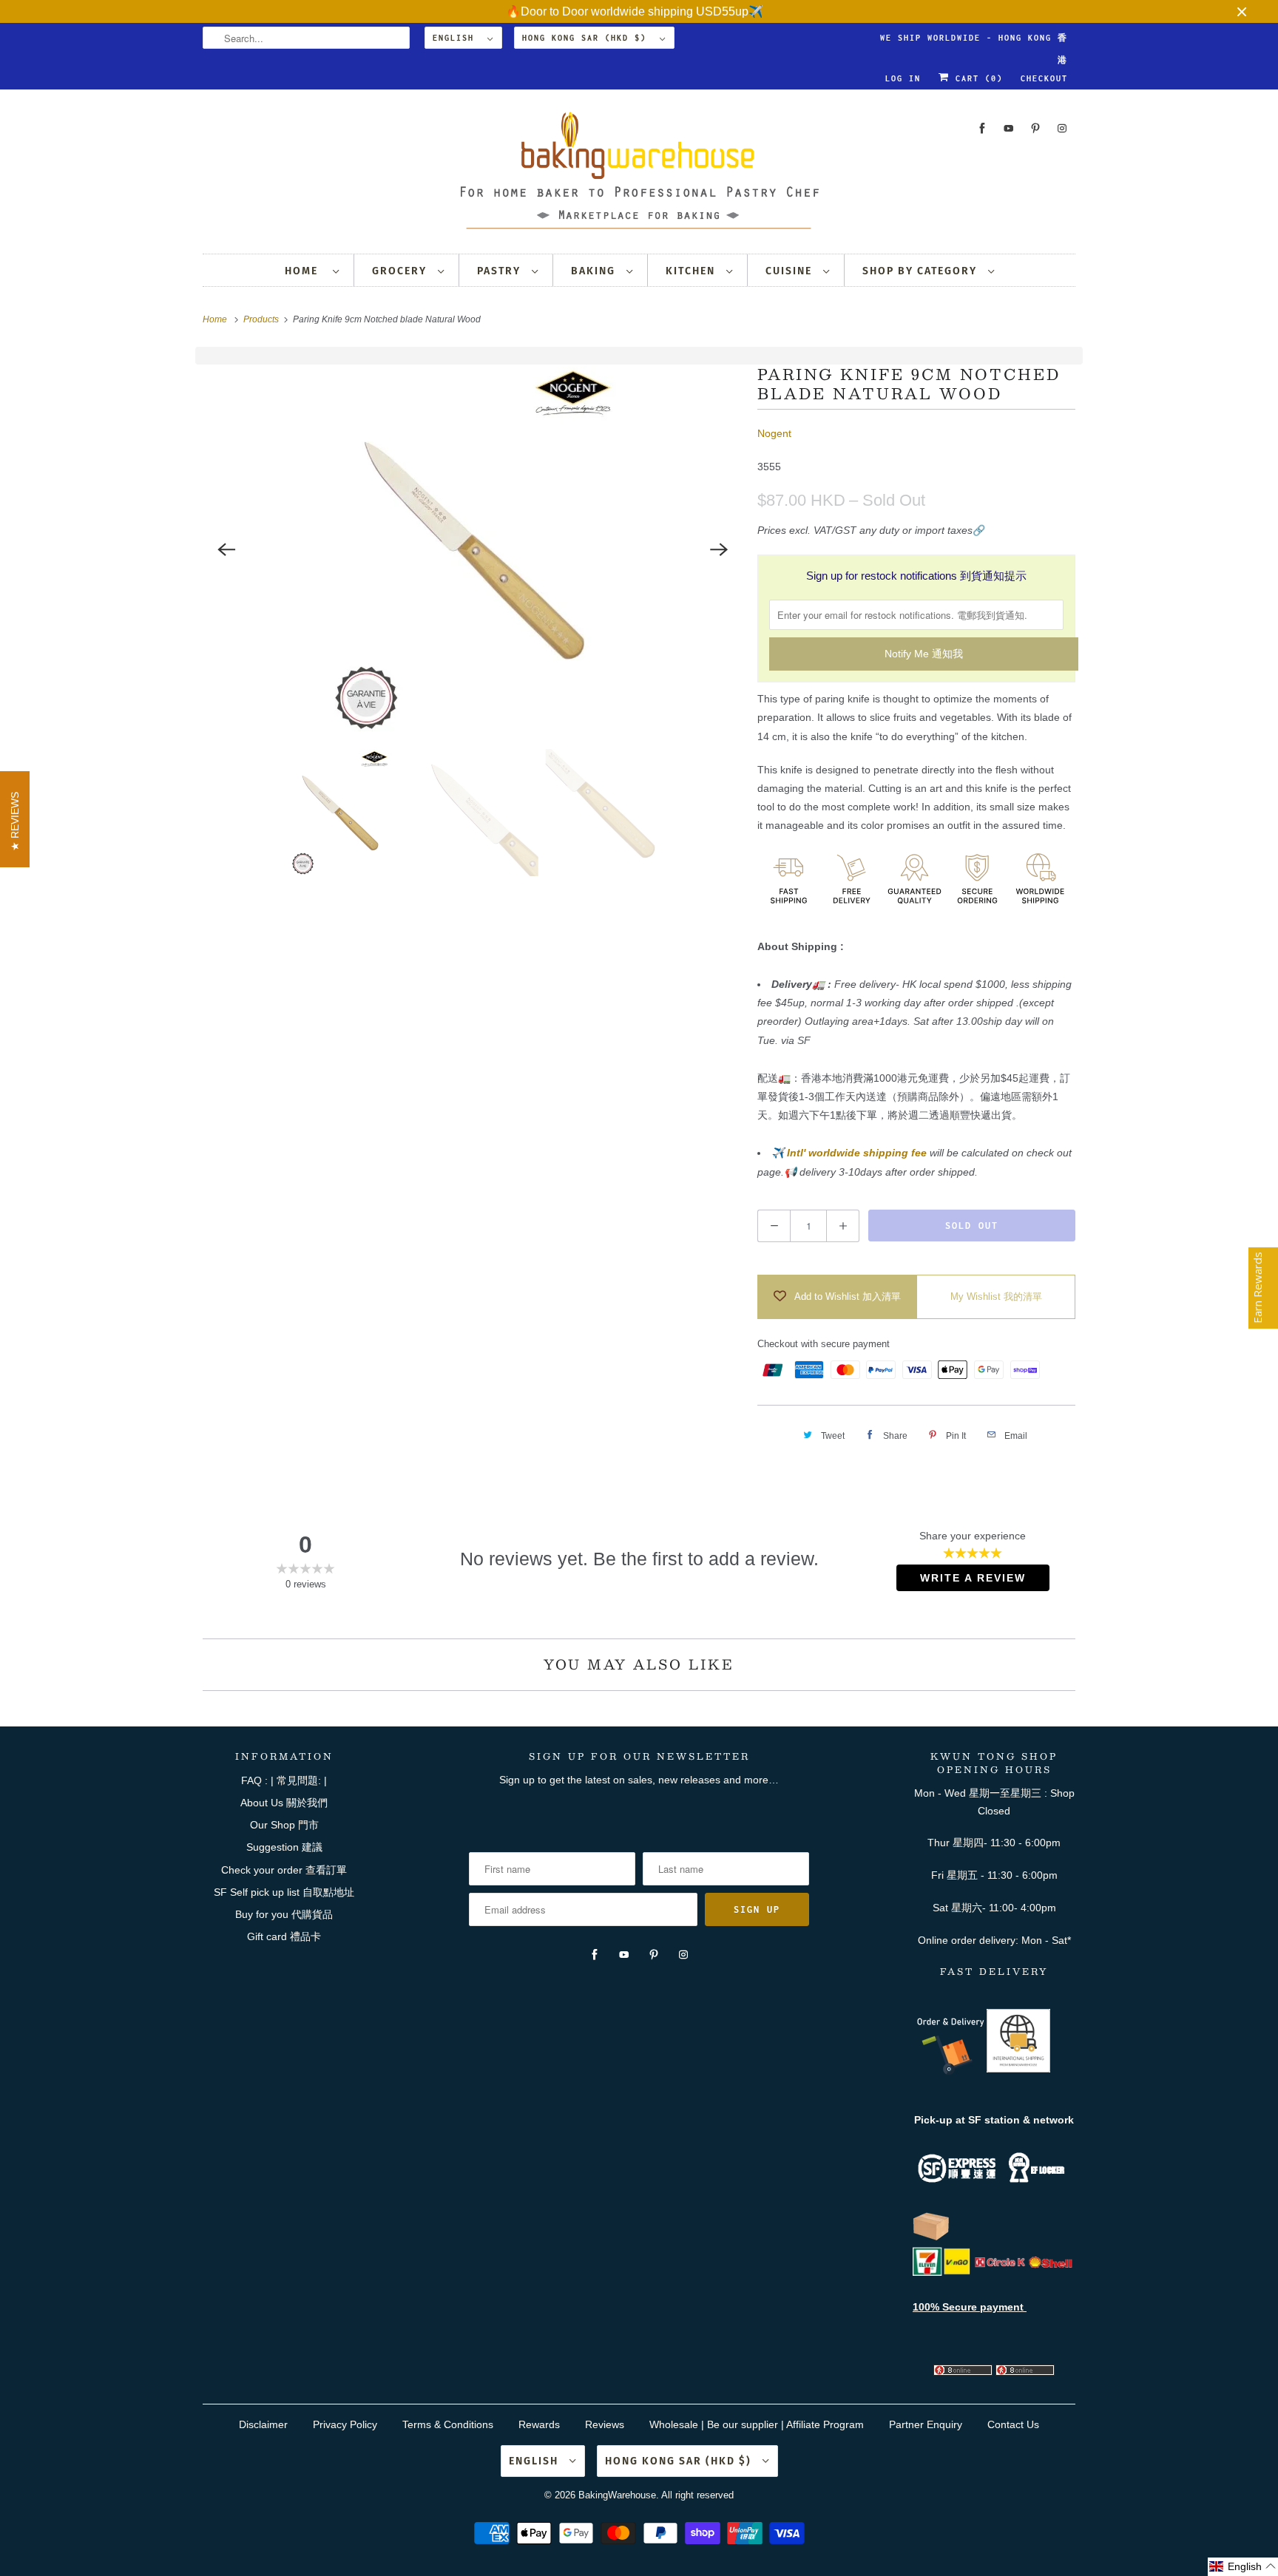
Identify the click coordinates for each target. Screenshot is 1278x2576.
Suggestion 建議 (284, 1847)
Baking (595, 271)
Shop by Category (922, 271)
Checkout (1044, 78)
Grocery (401, 271)
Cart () (976, 78)
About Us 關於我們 (284, 1803)
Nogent (774, 433)
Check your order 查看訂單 (284, 1870)
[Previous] (226, 549)
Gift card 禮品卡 (284, 1936)
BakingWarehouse (617, 2495)
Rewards (539, 2424)
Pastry (501, 271)
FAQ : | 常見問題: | (284, 1780)
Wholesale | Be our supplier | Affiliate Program (757, 2424)
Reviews (605, 2424)
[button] (1243, 2567)
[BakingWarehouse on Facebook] (982, 128)
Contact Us (1013, 2424)
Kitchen (692, 271)
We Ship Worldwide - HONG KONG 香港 (974, 41)
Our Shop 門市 (284, 1825)
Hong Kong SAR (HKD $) (587, 38)
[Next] (719, 549)
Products (262, 319)
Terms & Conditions (448, 2424)
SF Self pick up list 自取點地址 (284, 1892)
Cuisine (791, 271)
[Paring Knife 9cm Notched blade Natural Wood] (473, 549)
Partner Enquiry (926, 2424)
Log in (903, 78)
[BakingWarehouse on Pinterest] (1035, 128)
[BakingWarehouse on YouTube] (1009, 128)
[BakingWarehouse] (639, 175)
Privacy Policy (345, 2424)
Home (305, 271)
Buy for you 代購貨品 (284, 1914)
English (456, 38)
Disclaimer (263, 2424)
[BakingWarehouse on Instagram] (1062, 128)
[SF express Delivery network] (931, 2237)
